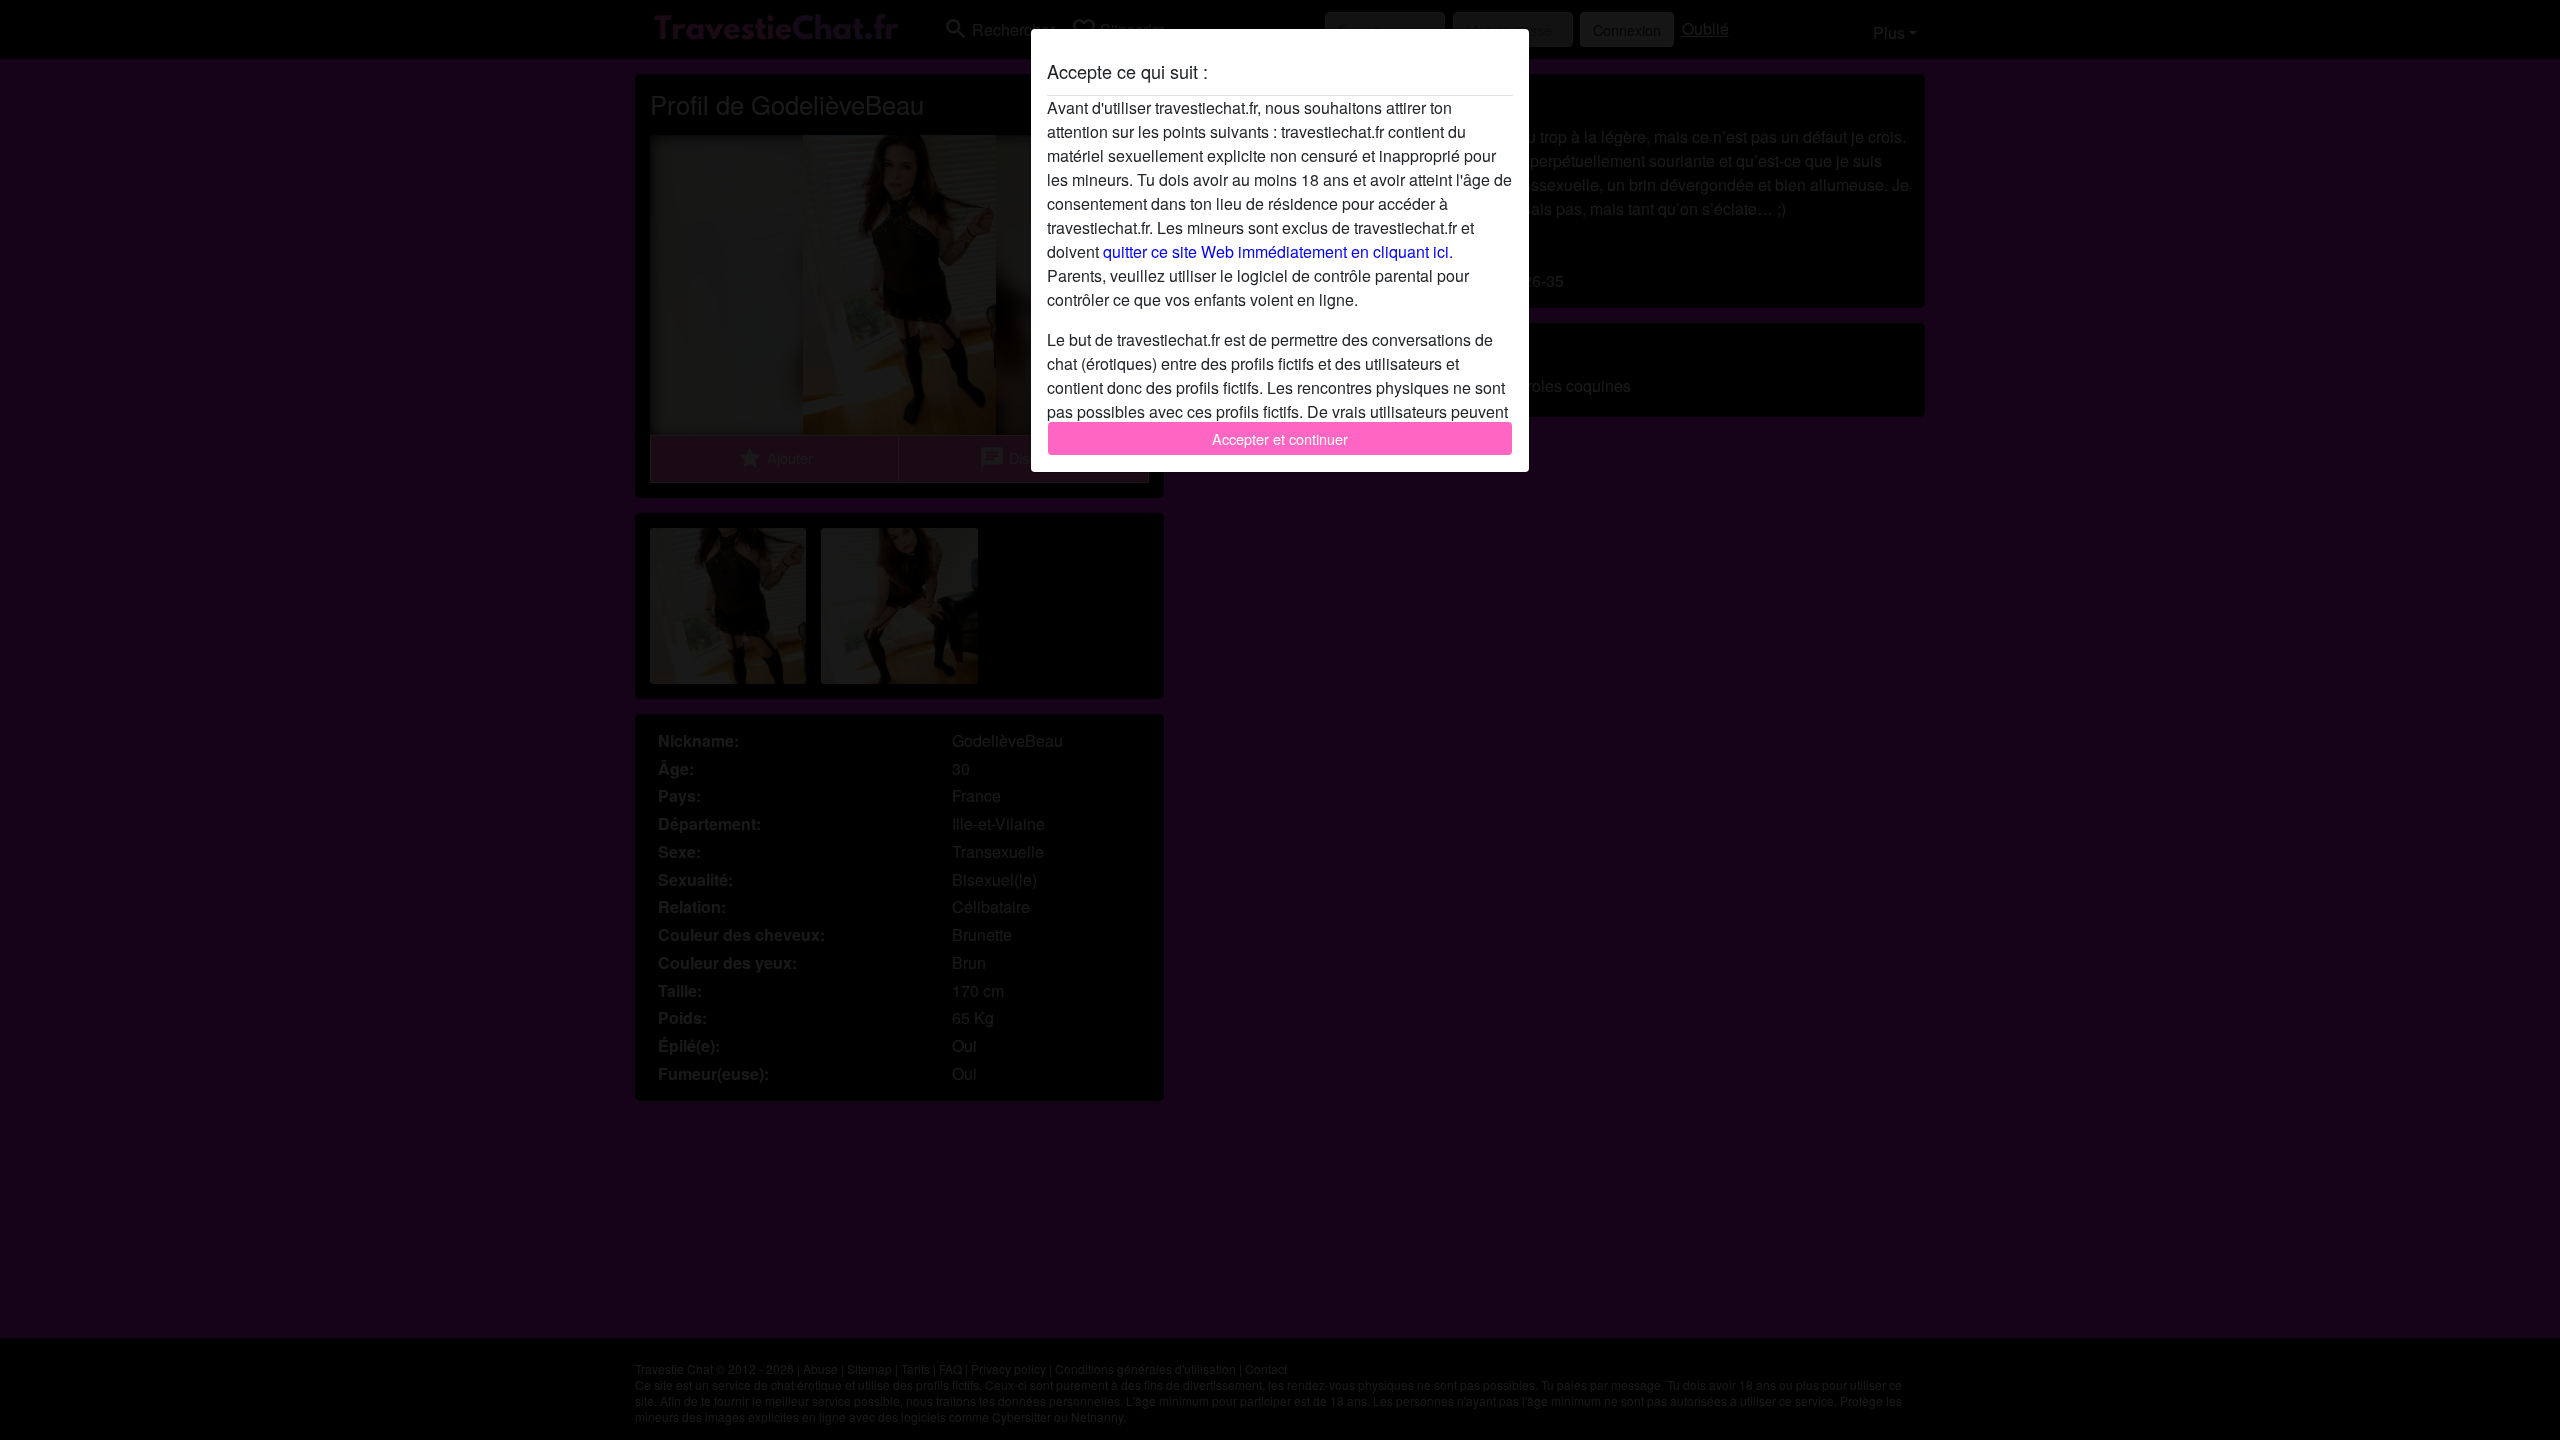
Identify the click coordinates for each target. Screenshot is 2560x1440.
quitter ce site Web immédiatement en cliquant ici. (1278, 251)
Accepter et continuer (1280, 438)
